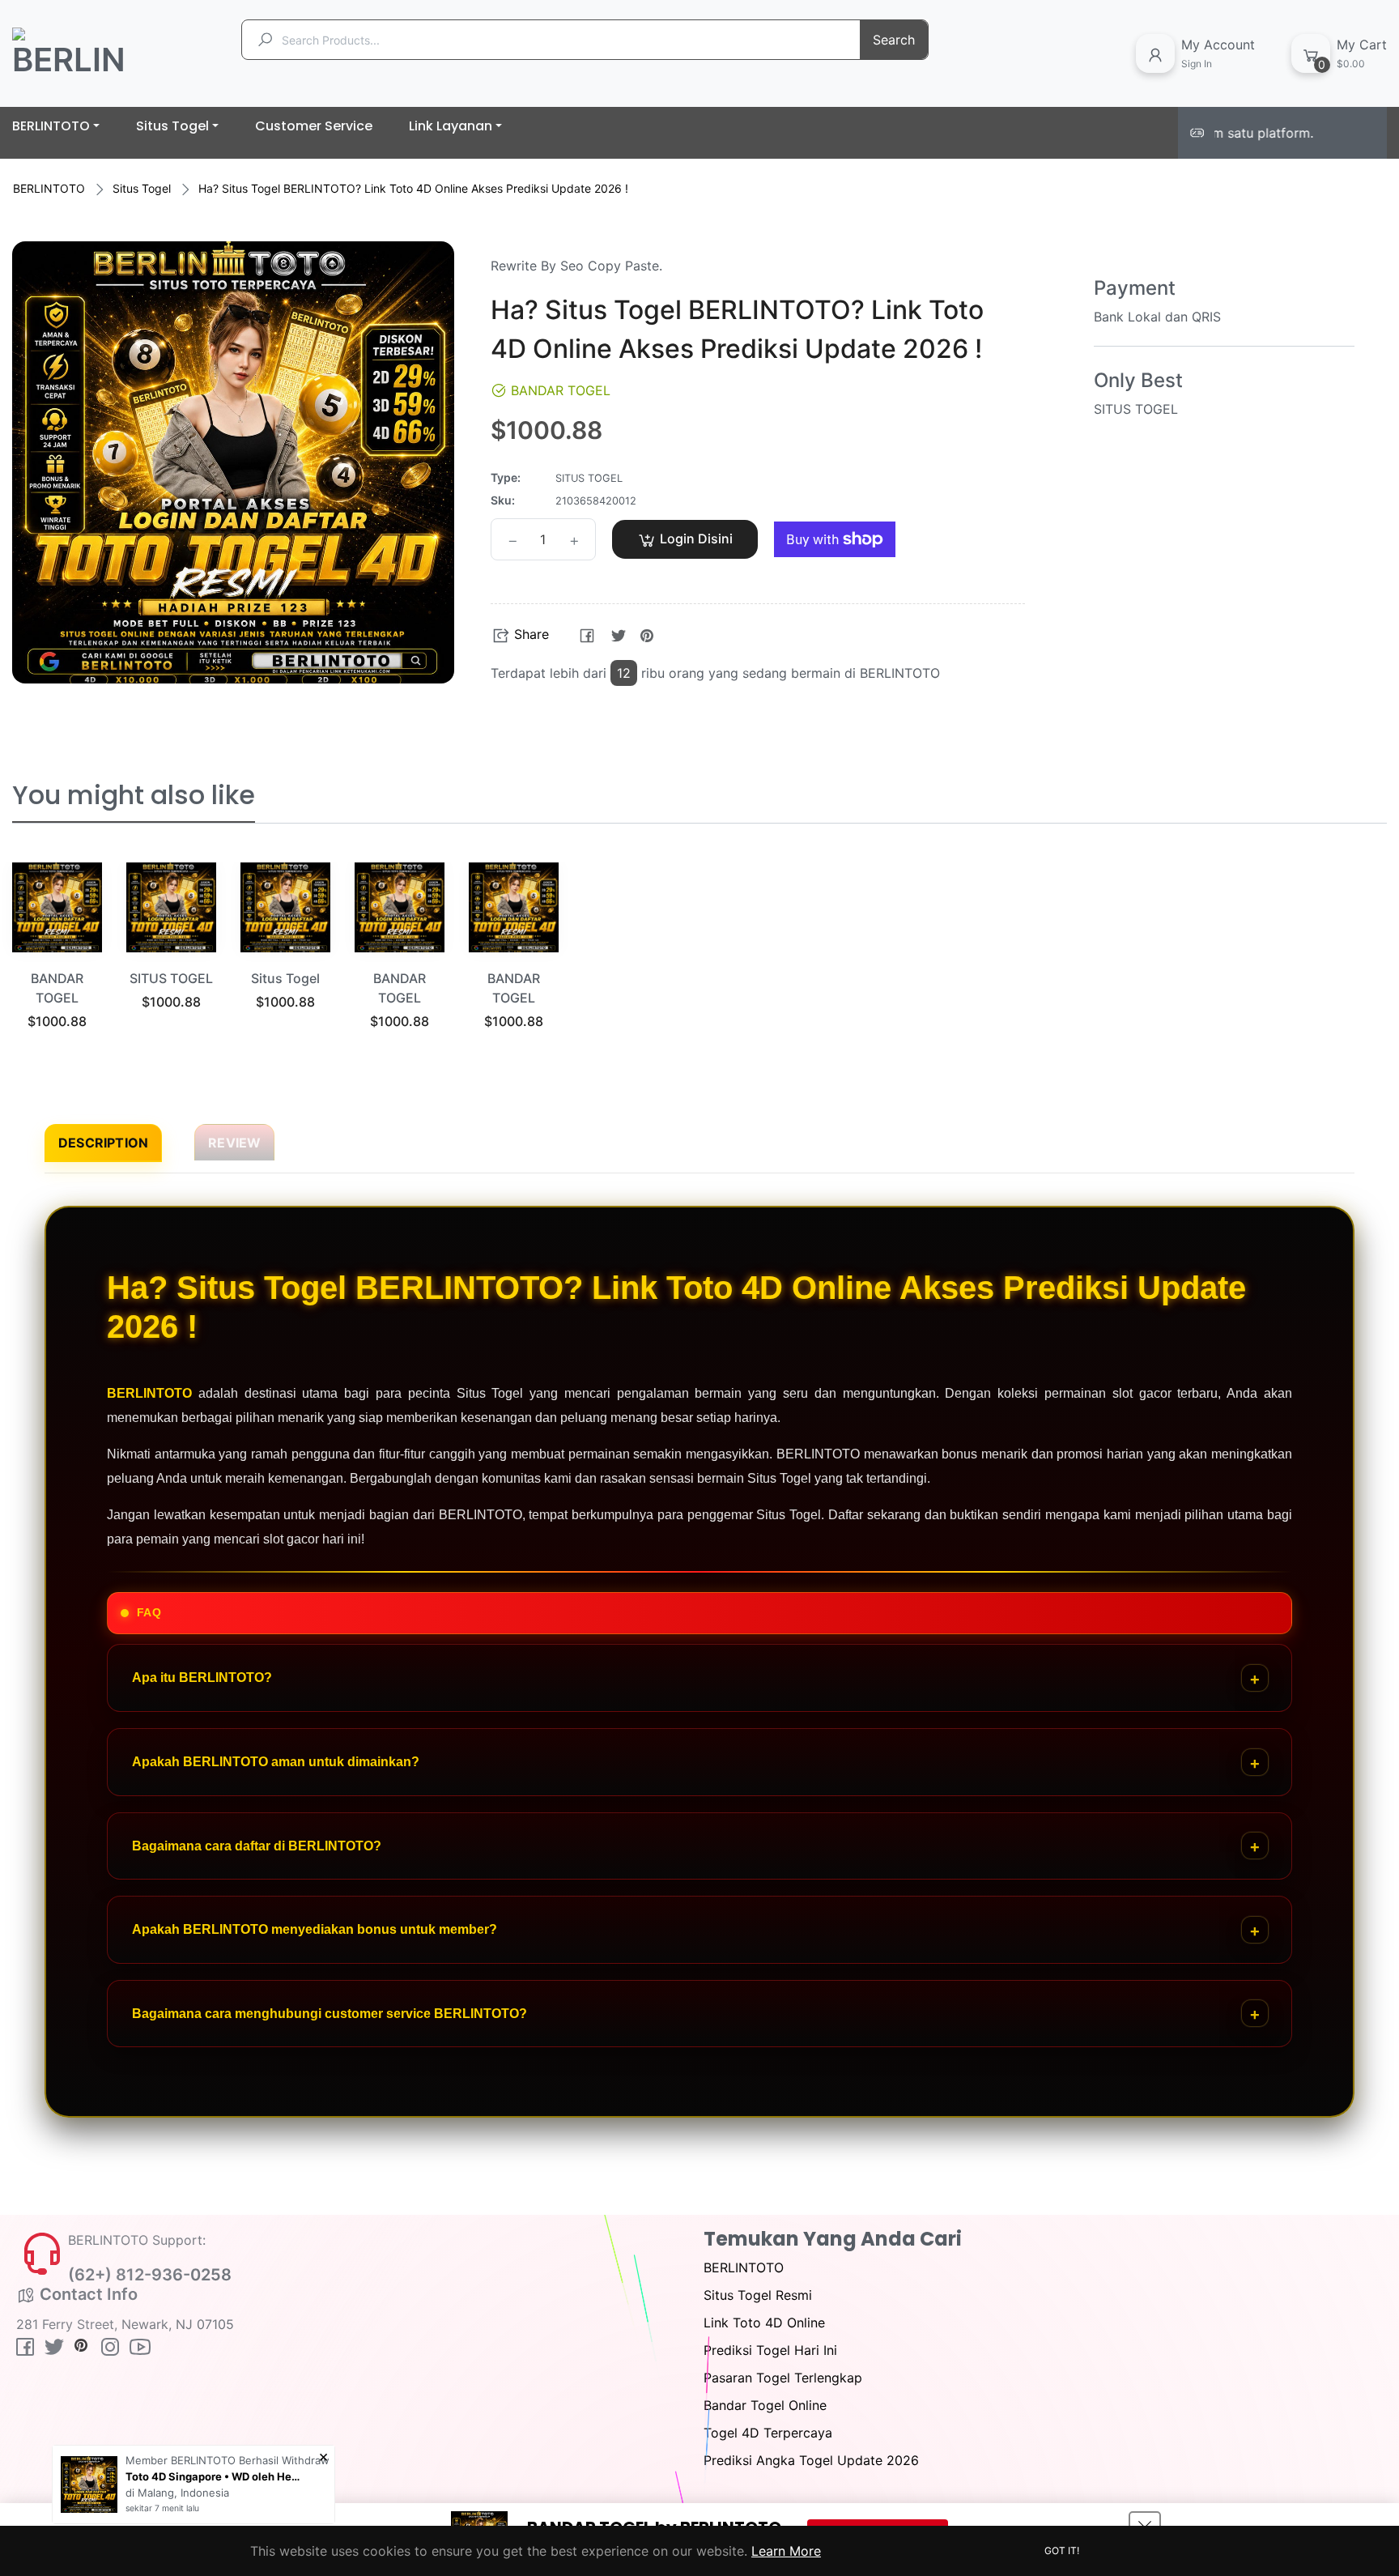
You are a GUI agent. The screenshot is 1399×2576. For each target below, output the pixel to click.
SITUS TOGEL (171, 978)
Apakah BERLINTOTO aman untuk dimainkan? (276, 1762)
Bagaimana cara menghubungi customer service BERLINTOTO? (330, 2014)
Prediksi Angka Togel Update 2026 (811, 2460)
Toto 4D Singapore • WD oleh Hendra (215, 2476)
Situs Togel (142, 188)
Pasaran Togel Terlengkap (783, 2378)
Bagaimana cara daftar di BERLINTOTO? (257, 1846)
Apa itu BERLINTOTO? (202, 1678)
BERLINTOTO (49, 188)
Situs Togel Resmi (758, 2295)
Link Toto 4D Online (764, 2323)
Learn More (786, 2551)
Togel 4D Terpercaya (768, 2433)
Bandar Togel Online (765, 2405)
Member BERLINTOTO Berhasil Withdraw (227, 2460)
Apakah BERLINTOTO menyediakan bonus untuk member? (315, 1929)
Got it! (1062, 2550)
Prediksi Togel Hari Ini (770, 2350)
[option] (57, 965)
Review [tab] (234, 1143)
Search (894, 40)
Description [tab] (103, 1143)
